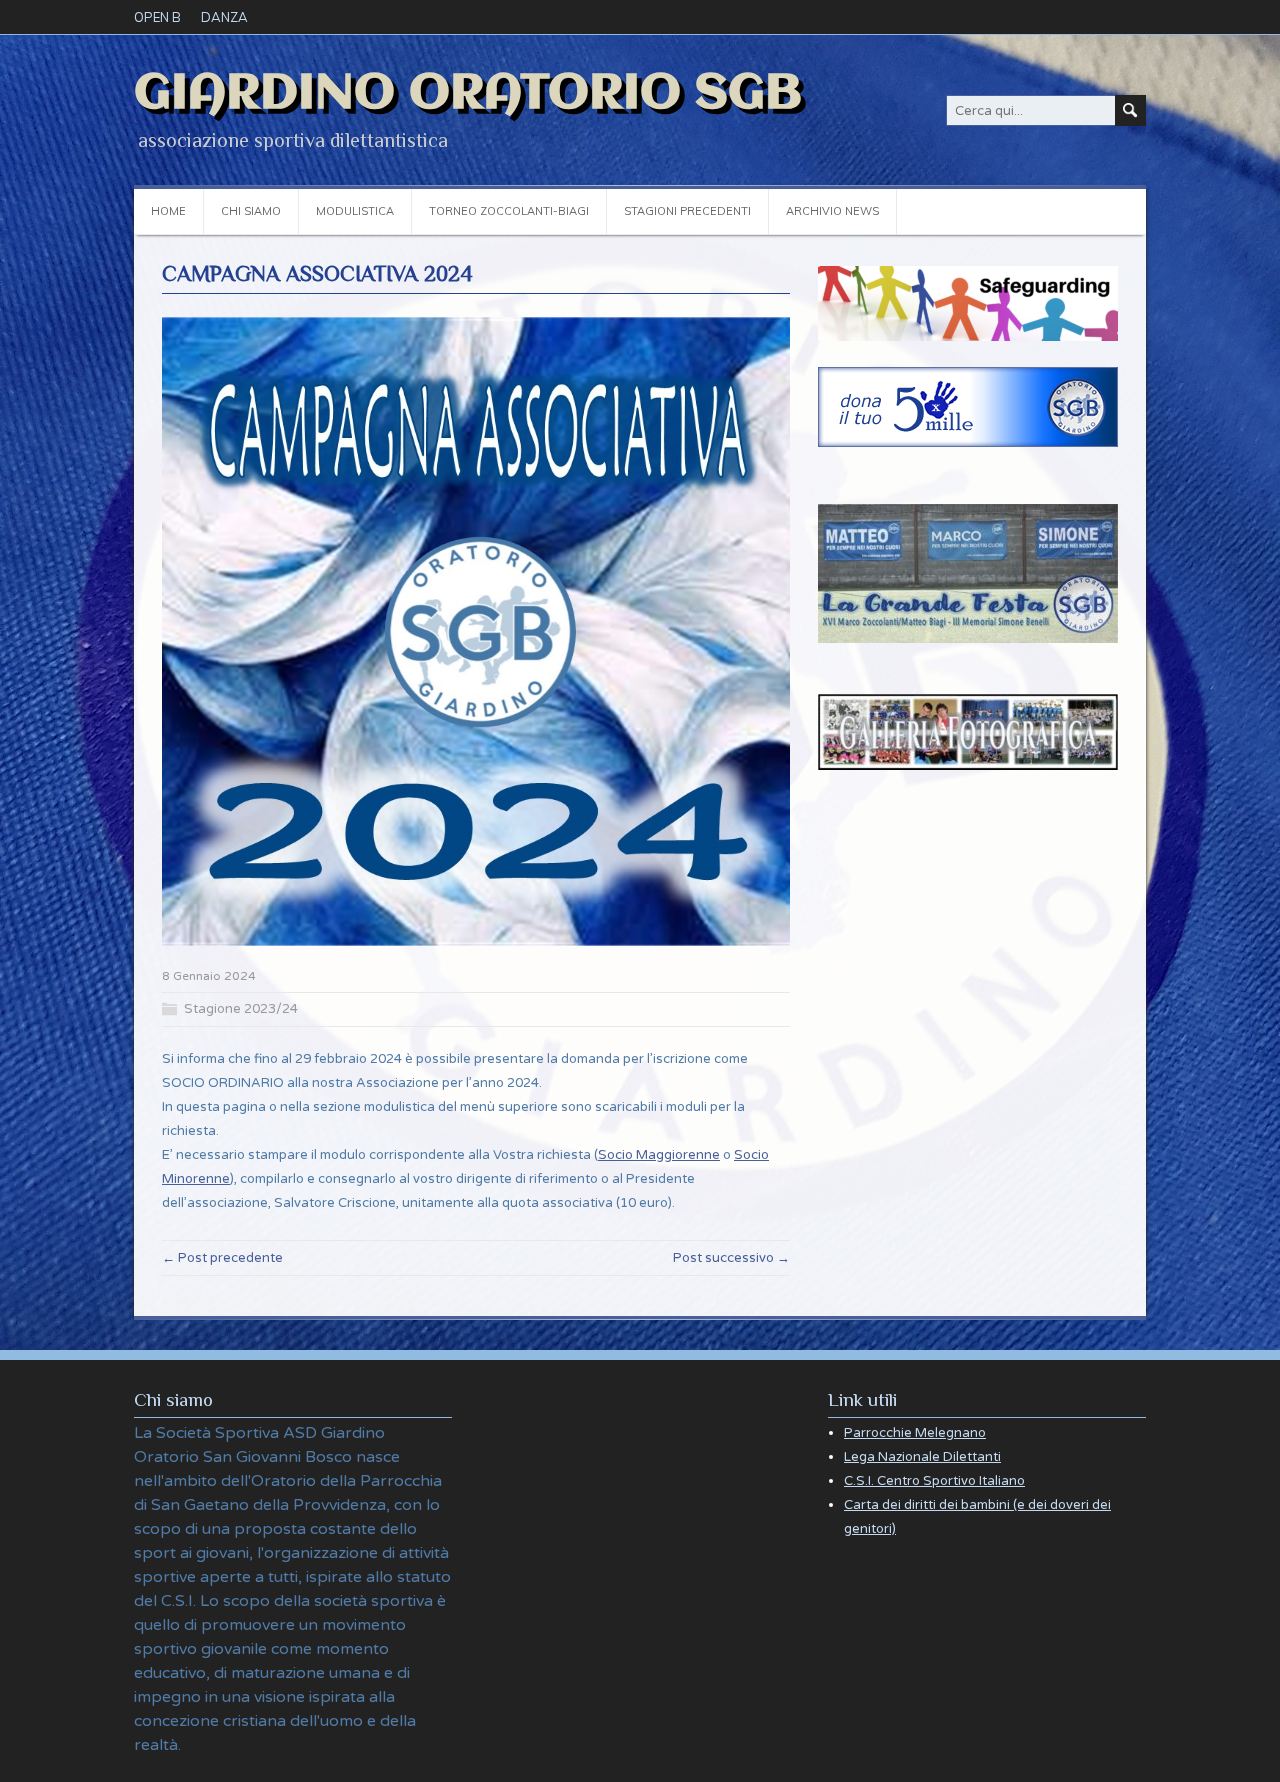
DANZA (224, 17)
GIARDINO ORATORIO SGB (468, 94)
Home (168, 211)
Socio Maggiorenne (659, 1155)
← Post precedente (222, 1258)
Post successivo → (731, 1258)
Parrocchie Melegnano (915, 1433)
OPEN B (157, 17)
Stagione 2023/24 (241, 1009)
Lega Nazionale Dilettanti (922, 1457)
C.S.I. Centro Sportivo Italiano (934, 1481)
